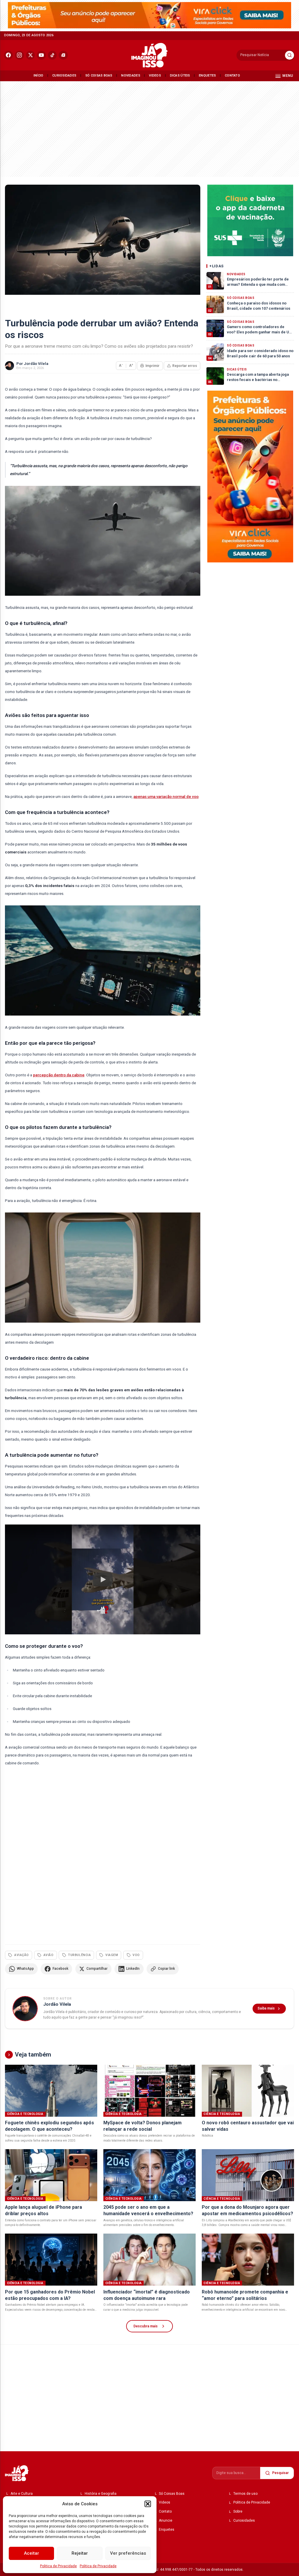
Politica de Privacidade (58, 2566)
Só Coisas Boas (99, 76)
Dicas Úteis (180, 76)
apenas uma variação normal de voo (166, 796)
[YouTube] (41, 55)
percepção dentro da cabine (59, 1075)
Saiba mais (266, 2008)
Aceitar (32, 2553)
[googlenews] (63, 55)
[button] (148, 2504)
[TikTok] (52, 55)
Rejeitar (80, 2553)
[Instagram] (19, 55)
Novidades (131, 76)
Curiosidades (64, 76)
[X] (31, 55)
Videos (155, 76)
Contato (232, 76)
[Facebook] (9, 55)
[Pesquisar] (290, 55)
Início (39, 76)
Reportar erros (185, 366)
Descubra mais (146, 2326)
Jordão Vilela (36, 364)
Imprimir (152, 366)
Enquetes (207, 76)
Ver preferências (128, 2553)
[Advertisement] (149, 128)
